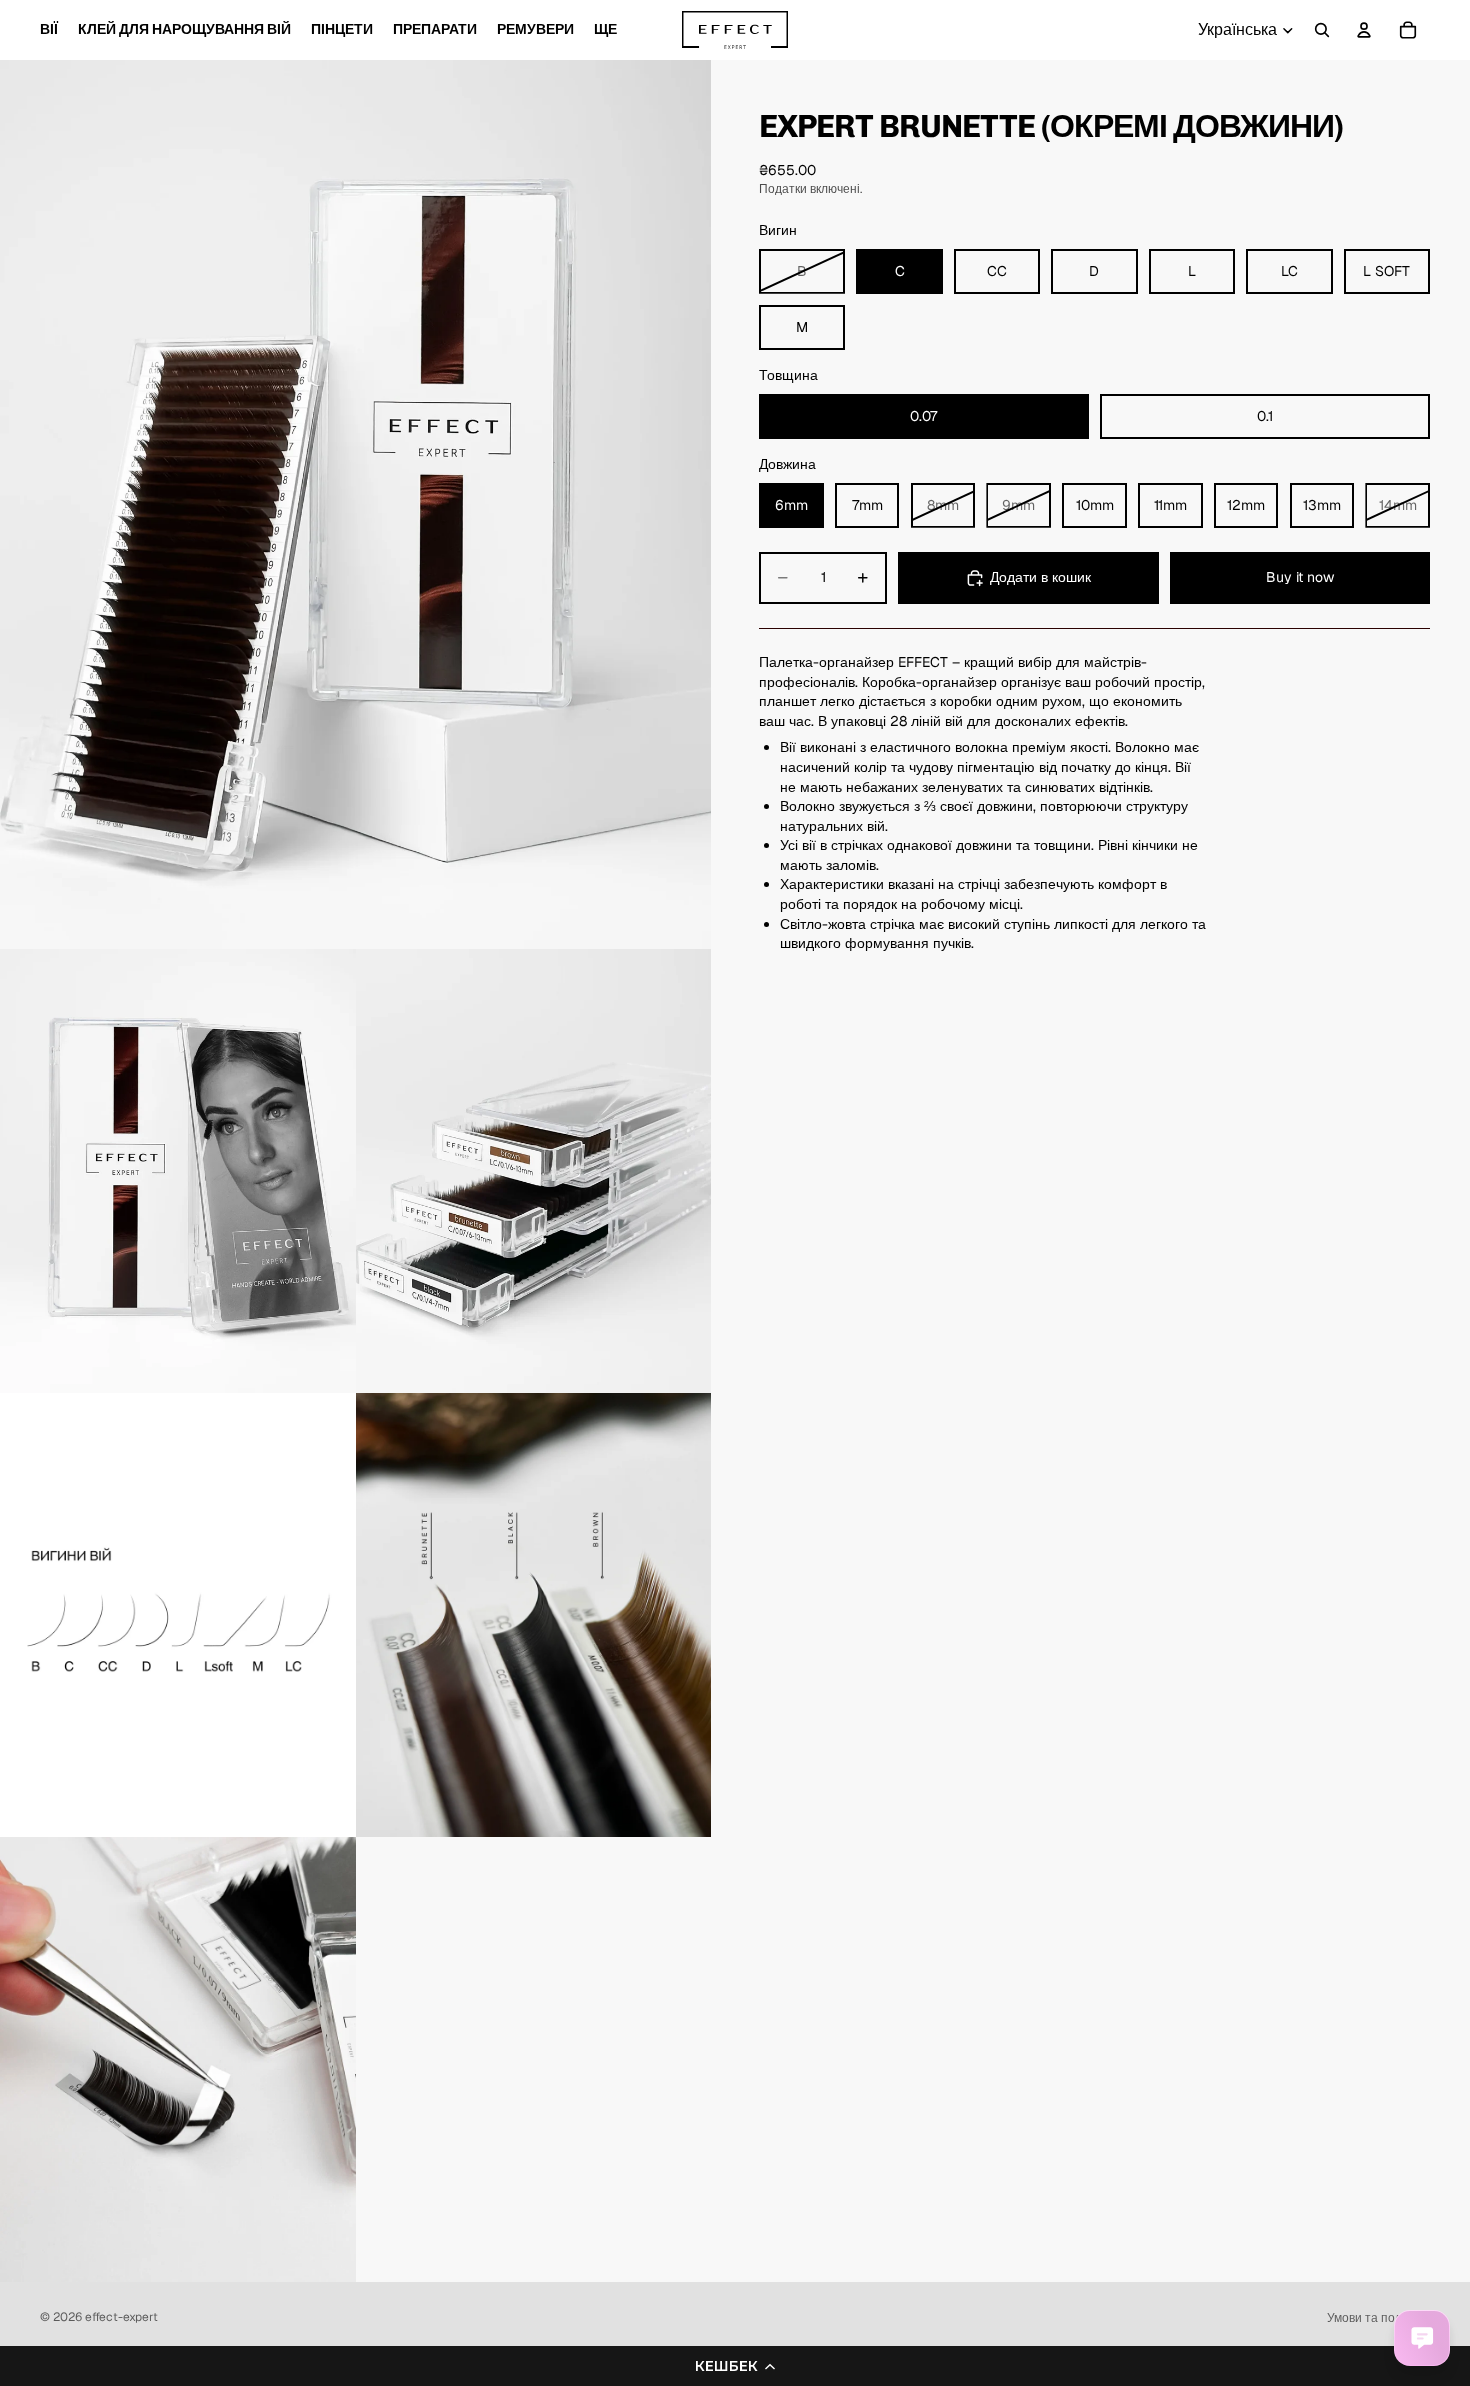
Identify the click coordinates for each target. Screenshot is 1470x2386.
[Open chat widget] (1422, 2338)
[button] (735, 2366)
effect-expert (121, 2317)
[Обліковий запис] (1364, 30)
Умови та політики (1378, 2318)
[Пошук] (1322, 30)
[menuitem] (605, 30)
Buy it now (1300, 577)
